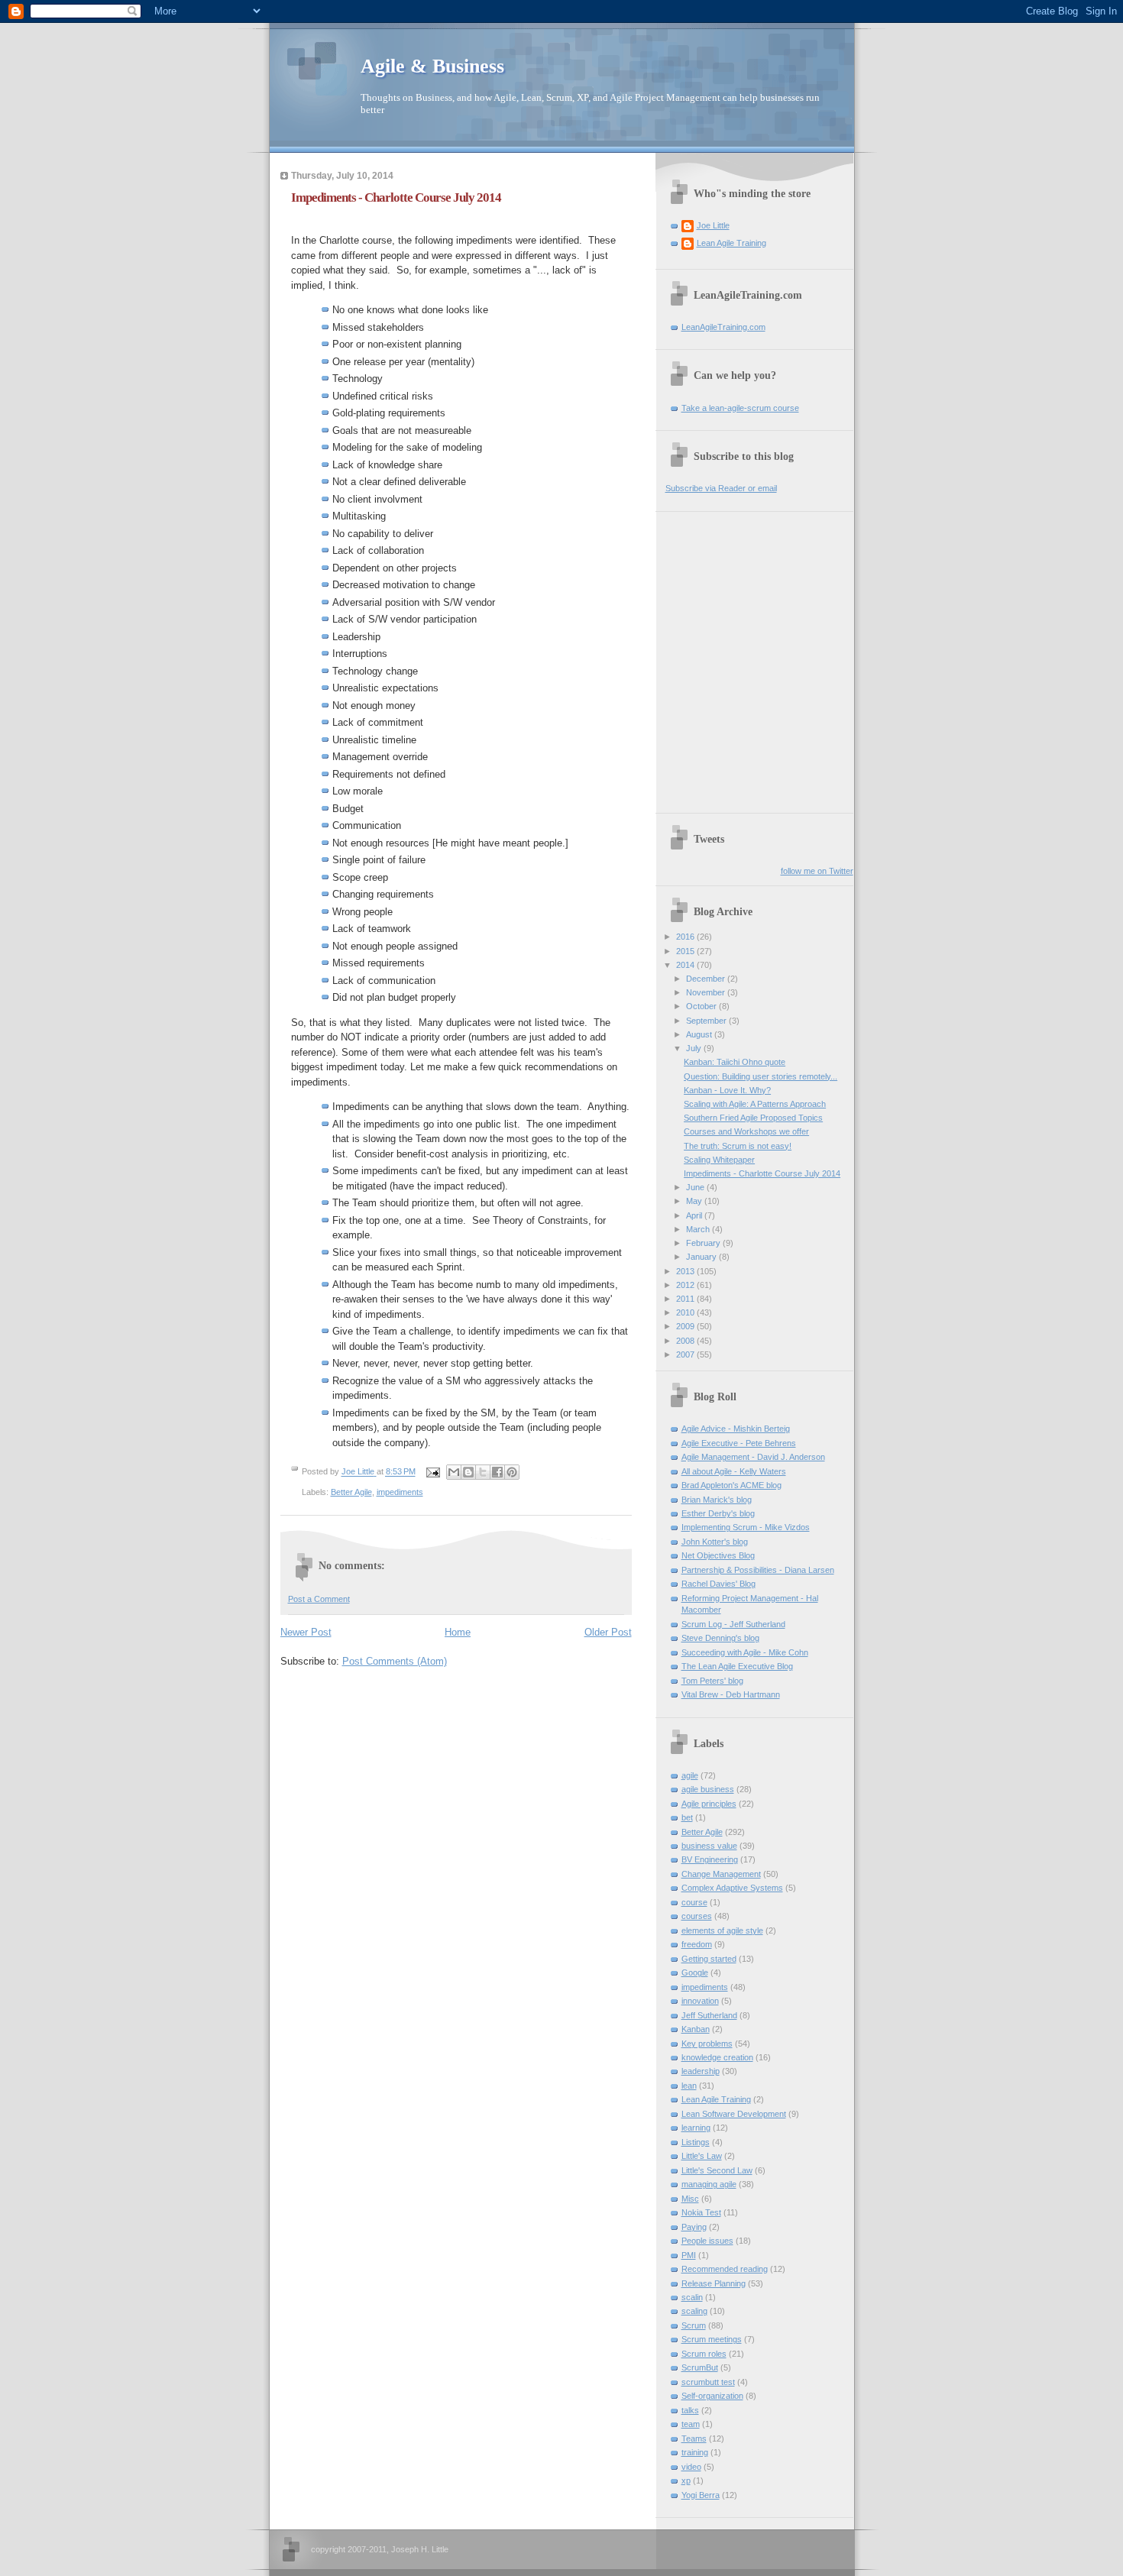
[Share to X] (483, 1472)
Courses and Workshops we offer (746, 1131)
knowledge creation (717, 2057)
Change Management (721, 1874)
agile (690, 1775)
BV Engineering (710, 1859)
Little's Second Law (717, 2170)
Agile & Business (432, 66)
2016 (686, 937)
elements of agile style (722, 1930)
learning (696, 2128)
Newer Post (306, 1632)
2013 (686, 1271)
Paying (694, 2227)
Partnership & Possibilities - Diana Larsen (758, 1570)
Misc (690, 2199)
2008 (686, 1341)
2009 (686, 1326)
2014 (686, 965)
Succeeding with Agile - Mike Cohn (745, 1652)
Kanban (696, 2029)
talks (690, 2410)
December (707, 979)
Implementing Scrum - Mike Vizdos (746, 1527)
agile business (708, 1789)
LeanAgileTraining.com (723, 327)
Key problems (707, 2044)
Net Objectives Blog (718, 1555)
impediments (400, 1492)
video (691, 2467)
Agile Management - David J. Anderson (753, 1457)
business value (709, 1846)
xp (686, 2481)
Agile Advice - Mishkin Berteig (736, 1429)
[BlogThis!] (468, 1472)
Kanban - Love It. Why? (727, 1090)
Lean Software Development (734, 2114)
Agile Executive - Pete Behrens (739, 1443)
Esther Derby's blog (718, 1513)
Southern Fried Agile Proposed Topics (753, 1118)
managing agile (709, 2184)
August (700, 1034)
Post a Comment (319, 1599)
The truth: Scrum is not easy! (738, 1146)
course (694, 1902)
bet (687, 1817)
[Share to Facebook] (497, 1472)
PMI (689, 2255)
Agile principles (709, 1804)
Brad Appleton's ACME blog (731, 1485)
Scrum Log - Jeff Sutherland (733, 1624)
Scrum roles (704, 2354)
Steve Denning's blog (720, 1638)
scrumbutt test (708, 2382)
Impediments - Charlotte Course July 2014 (762, 1173)
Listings (696, 2142)
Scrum (694, 2325)
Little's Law (702, 2156)
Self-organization (712, 2396)
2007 (686, 1354)
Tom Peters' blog (712, 1681)
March (699, 1229)
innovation (700, 2001)
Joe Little (713, 225)
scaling (694, 2311)
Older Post (608, 1632)
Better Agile (351, 1492)
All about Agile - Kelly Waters (734, 1471)
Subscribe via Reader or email (721, 488)
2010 (686, 1312)
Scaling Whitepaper (719, 1160)
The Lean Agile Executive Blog (737, 1666)
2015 (686, 951)
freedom (697, 1944)
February (704, 1243)
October (702, 1006)
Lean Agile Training (731, 243)
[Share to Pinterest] (512, 1472)
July (695, 1048)
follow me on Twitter (817, 871)
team (691, 2424)
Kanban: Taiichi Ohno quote (735, 1062)
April (695, 1215)
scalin (692, 2297)
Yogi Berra (701, 2495)
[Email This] (454, 1472)
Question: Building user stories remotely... (761, 1076)
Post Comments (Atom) (395, 1661)
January (702, 1257)
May (695, 1201)
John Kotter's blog (715, 1542)
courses (697, 1916)
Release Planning (714, 2283)
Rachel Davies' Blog (718, 1584)
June (696, 1187)
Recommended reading (725, 2269)
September (707, 1021)
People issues (707, 2241)
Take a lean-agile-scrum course (740, 408)
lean (689, 2086)
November (707, 992)
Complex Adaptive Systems (732, 1888)
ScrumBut (700, 2367)
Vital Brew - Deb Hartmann (731, 1694)
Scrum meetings (712, 2339)
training (695, 2452)
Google (695, 1972)
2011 (686, 1299)
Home (458, 1632)
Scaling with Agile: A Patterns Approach (755, 1104)
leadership (701, 2071)
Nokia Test (701, 2212)
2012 (686, 1285)
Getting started (709, 1959)
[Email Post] (433, 1472)
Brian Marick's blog (717, 1500)
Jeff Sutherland (709, 2015)
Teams (694, 2438)
